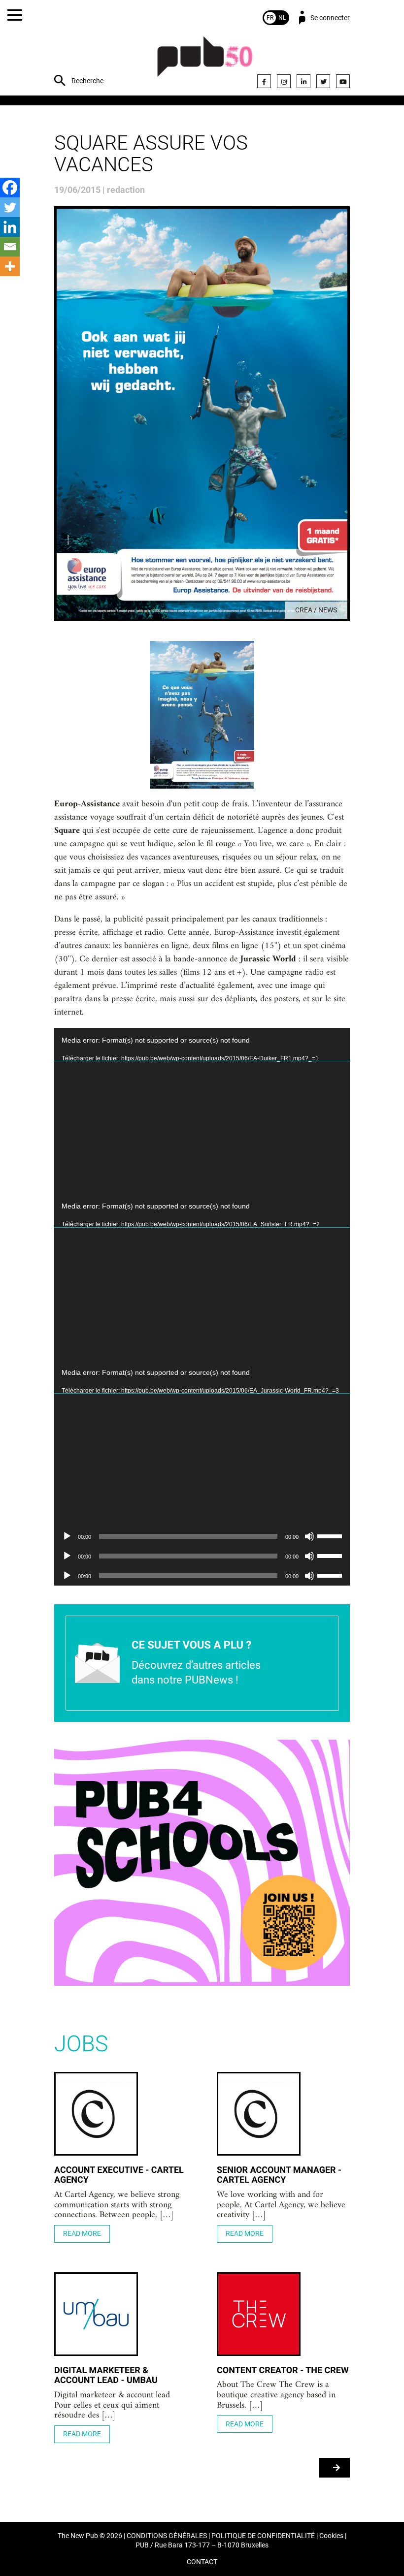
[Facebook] (264, 81)
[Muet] (309, 1536)
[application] (202, 1111)
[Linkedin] (10, 227)
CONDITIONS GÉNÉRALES (167, 2536)
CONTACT (202, 2562)
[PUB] (205, 62)
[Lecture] (67, 1536)
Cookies (331, 2536)
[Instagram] (284, 81)
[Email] (10, 247)
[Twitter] (323, 81)
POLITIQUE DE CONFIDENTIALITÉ (263, 2536)
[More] (10, 266)
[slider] (331, 1535)
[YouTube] (343, 81)
